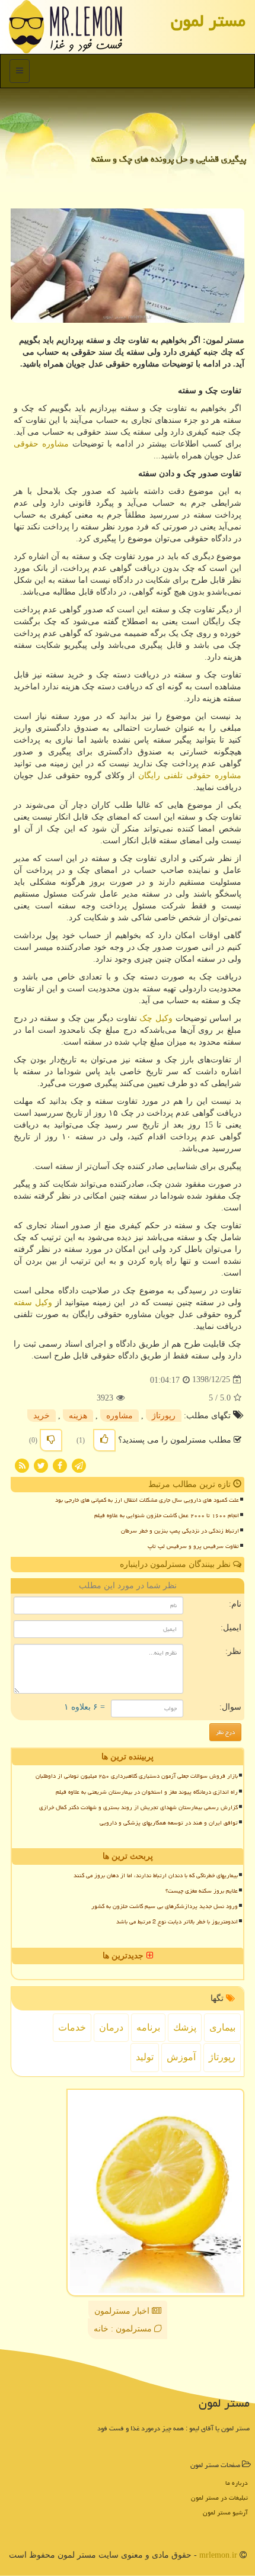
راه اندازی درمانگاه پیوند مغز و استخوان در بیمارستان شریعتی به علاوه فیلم (147, 1792)
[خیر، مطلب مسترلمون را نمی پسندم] (51, 1440)
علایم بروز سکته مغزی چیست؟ (202, 1891)
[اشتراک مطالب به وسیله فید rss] (22, 1465)
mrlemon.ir (218, 2555)
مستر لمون (208, 21)
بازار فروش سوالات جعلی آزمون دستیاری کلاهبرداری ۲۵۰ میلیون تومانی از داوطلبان (137, 1776)
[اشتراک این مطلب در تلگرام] (79, 1465)
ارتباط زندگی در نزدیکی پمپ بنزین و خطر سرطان (180, 1531)
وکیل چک (156, 1018)
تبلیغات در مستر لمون (219, 2498)
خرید (42, 1416)
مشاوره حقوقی (41, 444)
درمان (111, 2027)
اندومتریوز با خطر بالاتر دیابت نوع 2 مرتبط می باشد (177, 1922)
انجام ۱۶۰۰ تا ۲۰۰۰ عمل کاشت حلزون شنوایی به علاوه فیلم (167, 1515)
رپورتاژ (164, 1416)
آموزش (181, 2057)
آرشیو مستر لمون (225, 2512)
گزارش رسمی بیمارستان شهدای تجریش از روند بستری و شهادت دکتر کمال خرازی (138, 1807)
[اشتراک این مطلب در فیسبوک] (60, 1465)
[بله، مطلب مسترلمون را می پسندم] (104, 1440)
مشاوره (119, 1416)
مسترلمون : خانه (124, 2329)
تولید (145, 2057)
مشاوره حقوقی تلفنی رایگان (190, 775)
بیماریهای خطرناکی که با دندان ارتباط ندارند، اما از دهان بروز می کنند (156, 1875)
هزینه (78, 1416)
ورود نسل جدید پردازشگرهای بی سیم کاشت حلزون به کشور (165, 1906)
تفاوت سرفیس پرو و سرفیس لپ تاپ (193, 1546)
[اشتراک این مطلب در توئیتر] (41, 1465)
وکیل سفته (33, 1303)
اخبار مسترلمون (123, 2311)
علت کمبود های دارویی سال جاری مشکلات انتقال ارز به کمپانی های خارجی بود (147, 1500)
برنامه (148, 2027)
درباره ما (237, 2483)
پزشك (185, 2027)
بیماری (222, 2027)
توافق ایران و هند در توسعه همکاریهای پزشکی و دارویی (169, 1823)
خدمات (72, 2027)
